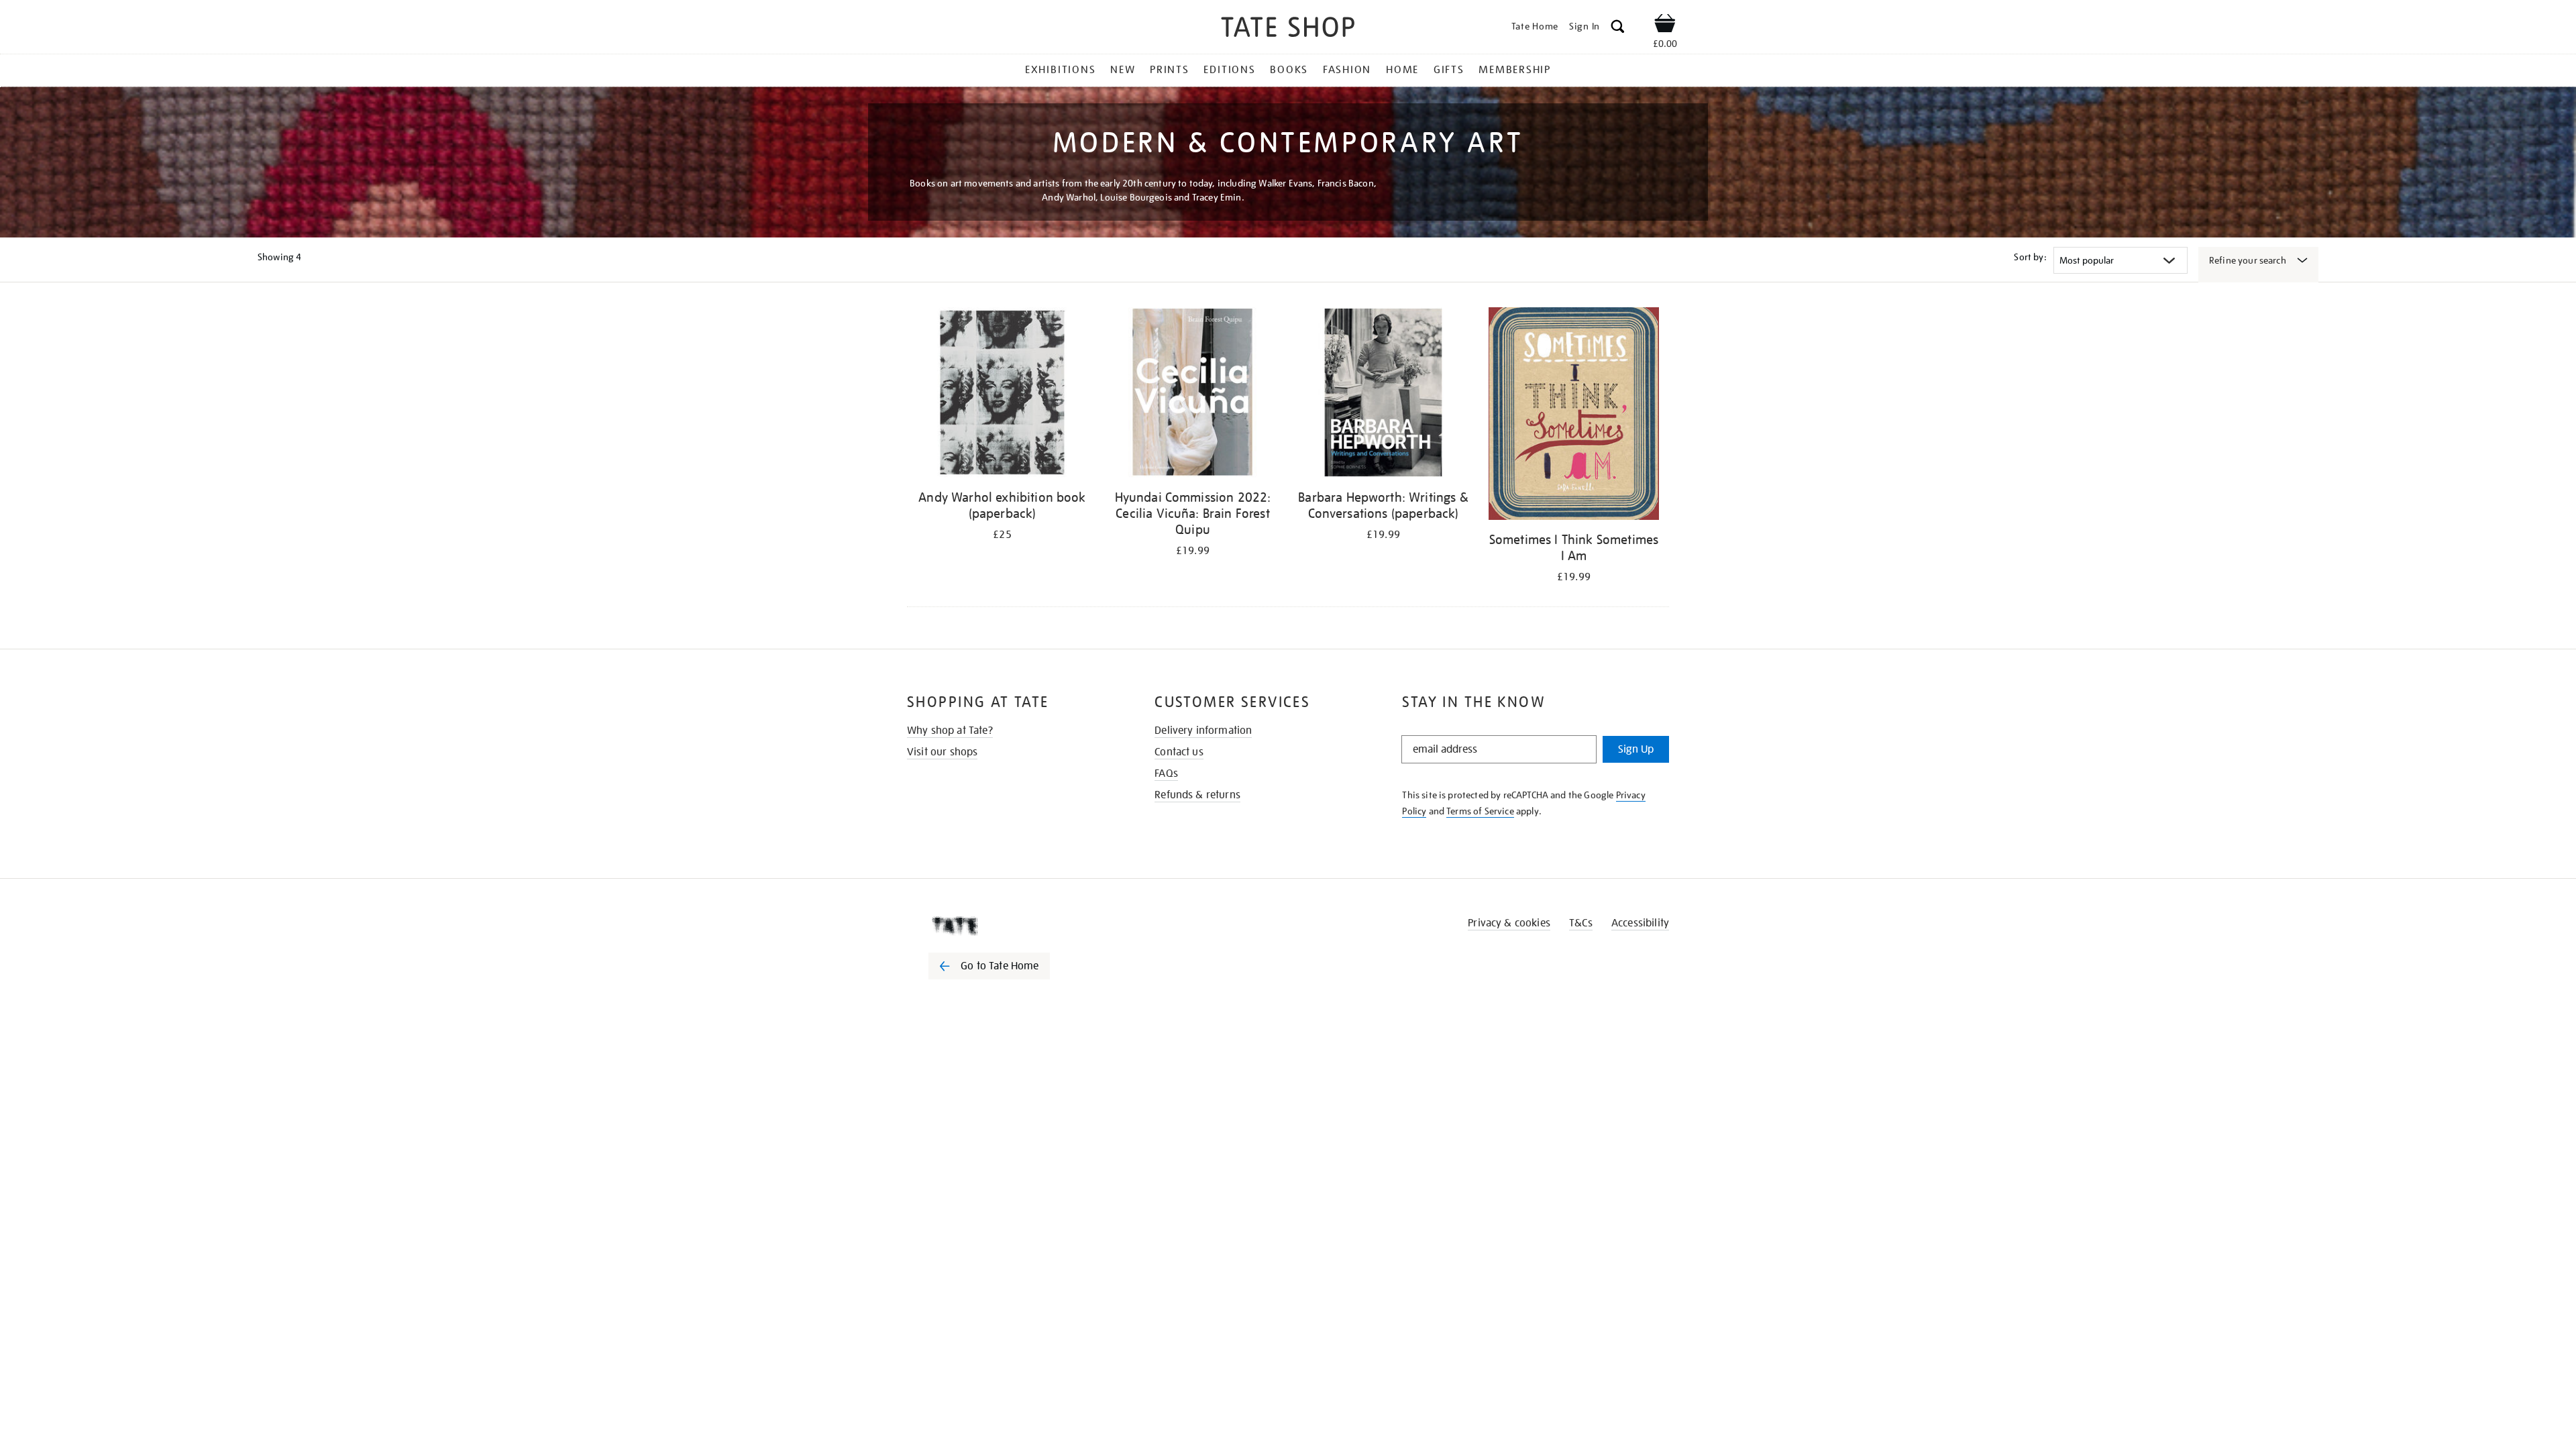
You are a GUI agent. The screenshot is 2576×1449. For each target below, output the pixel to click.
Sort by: (2030, 257)
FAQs (1166, 773)
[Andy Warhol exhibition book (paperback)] (1002, 395)
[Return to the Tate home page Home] (1288, 29)
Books (1289, 70)
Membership (1515, 70)
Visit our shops (942, 752)
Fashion (1347, 70)
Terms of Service (1480, 811)
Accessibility (1640, 923)
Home (1402, 70)
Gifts (1449, 70)
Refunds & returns (1197, 795)
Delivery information (1203, 731)
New (1123, 70)
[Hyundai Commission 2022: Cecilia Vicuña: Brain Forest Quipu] (1193, 395)
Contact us (1179, 752)
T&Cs (1581, 923)
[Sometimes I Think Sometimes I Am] (1574, 416)
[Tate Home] (1013, 926)
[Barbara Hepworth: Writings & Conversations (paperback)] (1383, 395)
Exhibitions (1060, 70)
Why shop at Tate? (950, 731)
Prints (1170, 70)
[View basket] (1665, 25)
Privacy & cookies (1509, 923)
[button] (1618, 29)
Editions (1229, 70)
